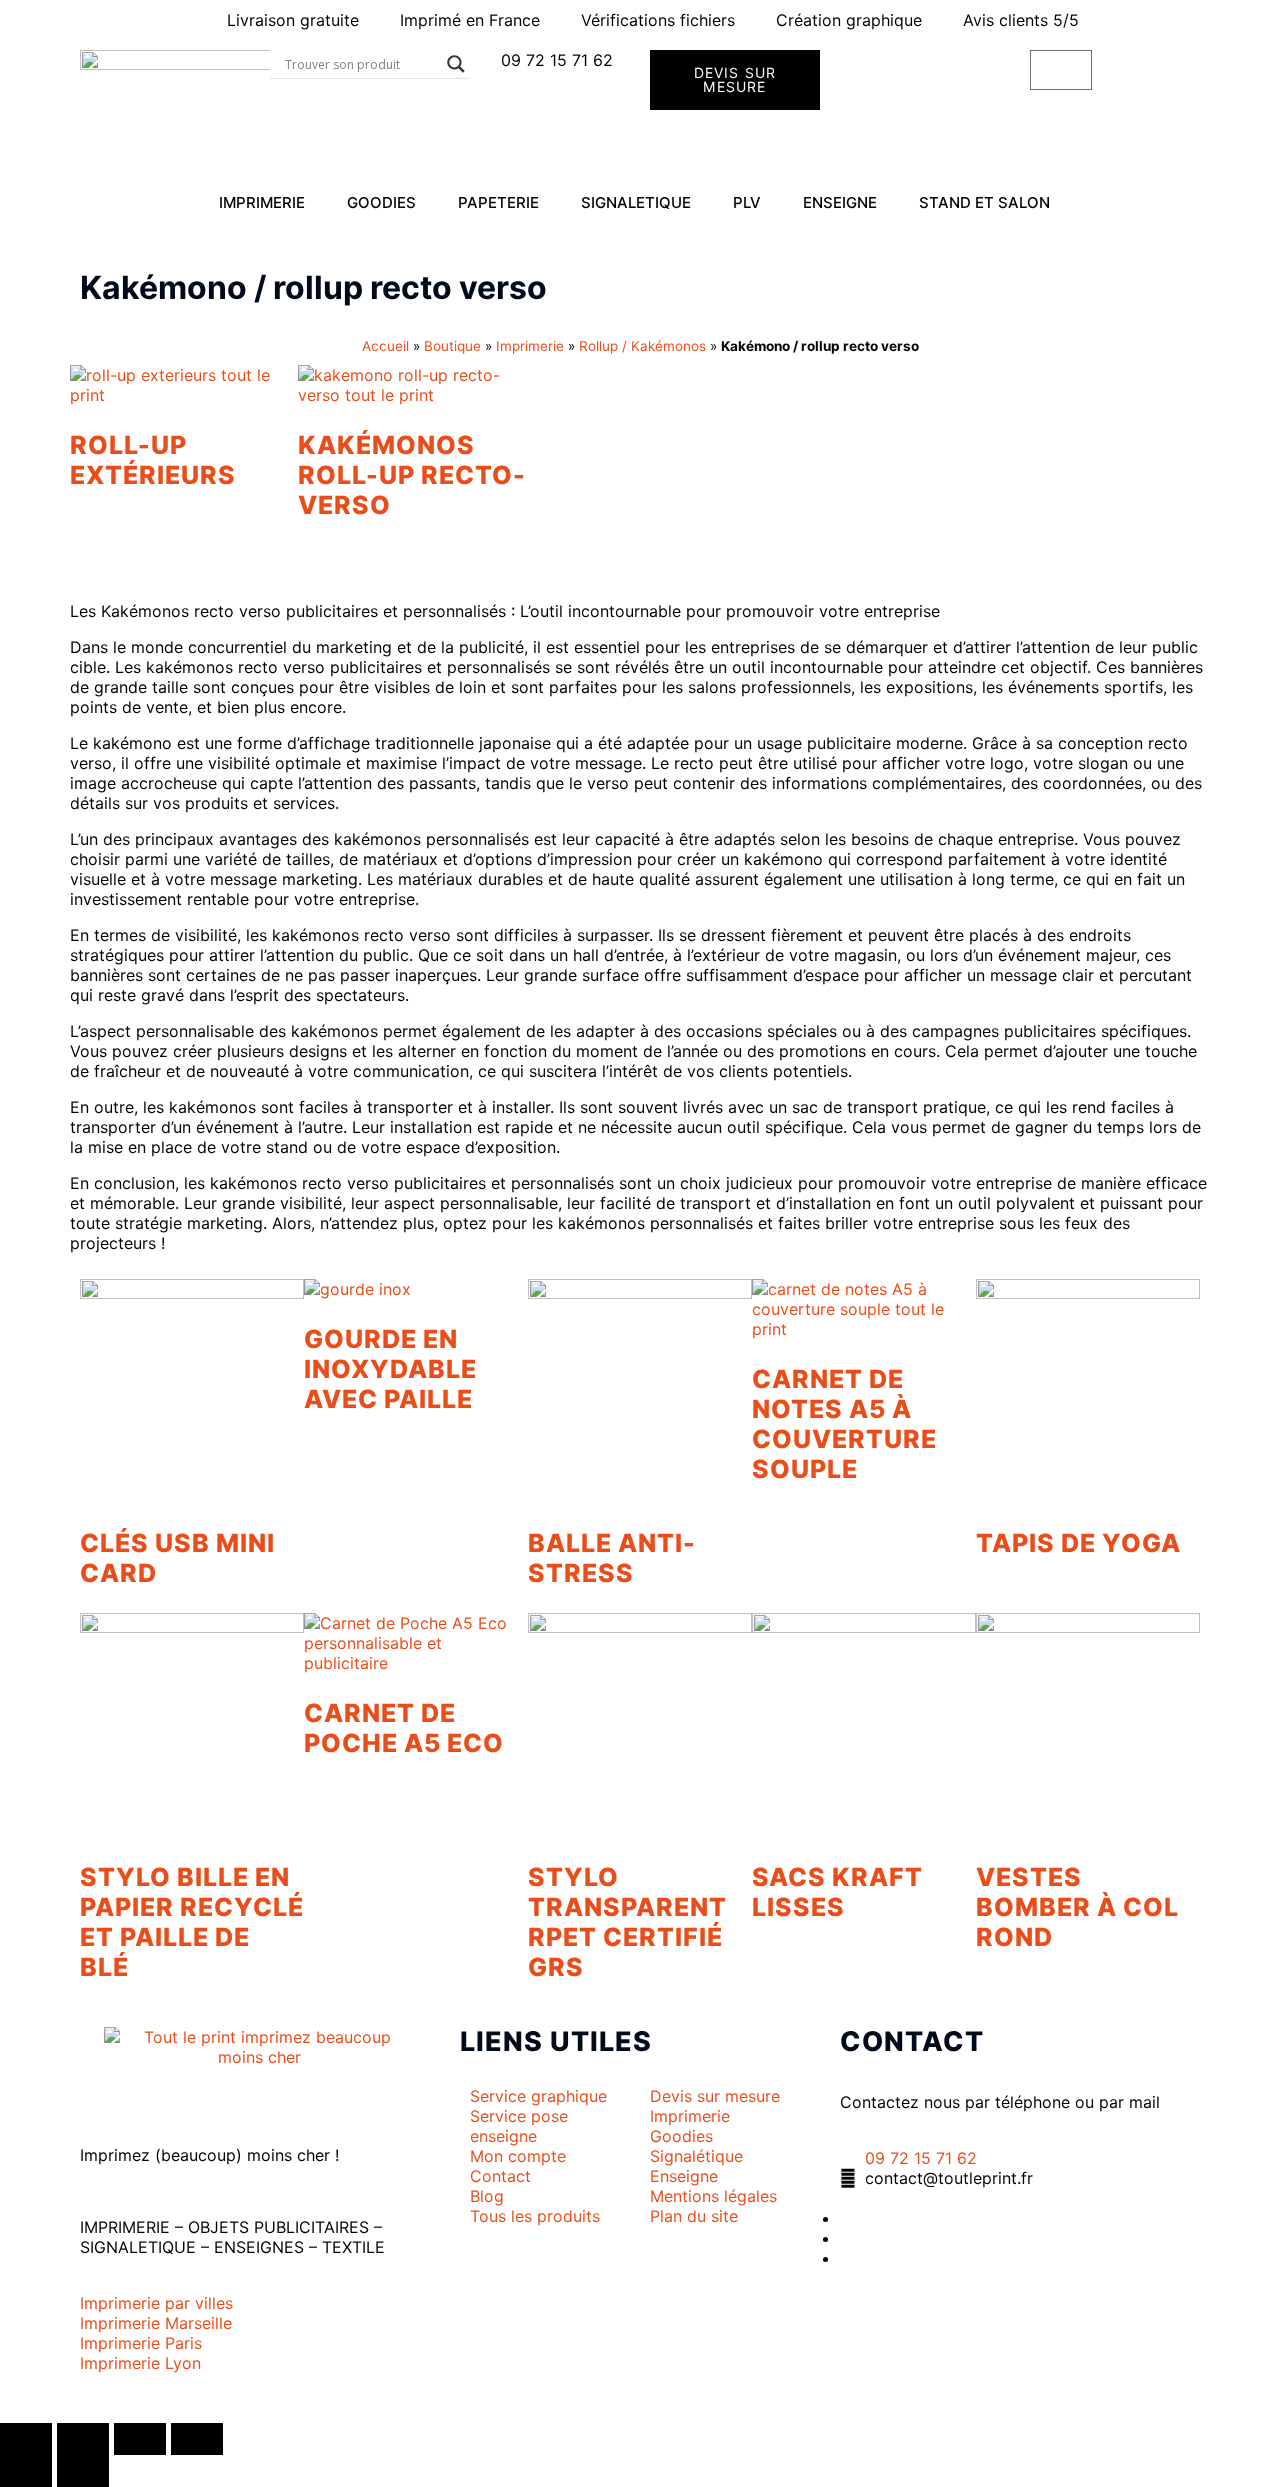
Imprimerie (530, 346)
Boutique (452, 346)
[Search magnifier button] (456, 64)
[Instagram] (846, 2258)
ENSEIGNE (840, 202)
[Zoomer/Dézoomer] (26, 2439)
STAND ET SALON (984, 202)
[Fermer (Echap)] (197, 2439)
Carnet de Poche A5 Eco (404, 1728)
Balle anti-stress (612, 1558)
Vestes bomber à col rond (1077, 1907)
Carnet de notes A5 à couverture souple (844, 1424)
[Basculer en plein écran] (83, 2439)
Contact (912, 2041)
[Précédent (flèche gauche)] (26, 2471)
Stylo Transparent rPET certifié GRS (627, 1922)
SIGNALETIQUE (636, 202)
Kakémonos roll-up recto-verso (412, 475)
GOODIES (381, 202)
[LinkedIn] (846, 2238)
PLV (747, 202)
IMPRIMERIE (262, 202)
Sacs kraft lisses (837, 1892)
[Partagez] (140, 2439)
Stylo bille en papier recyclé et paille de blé (192, 1922)
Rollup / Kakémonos (642, 346)
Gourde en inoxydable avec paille (390, 1369)
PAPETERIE (498, 202)
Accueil (385, 346)
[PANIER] (1061, 70)
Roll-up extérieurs (153, 460)
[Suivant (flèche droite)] (83, 2471)
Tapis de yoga (1078, 1543)
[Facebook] (846, 2218)
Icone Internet (203, 2403)
